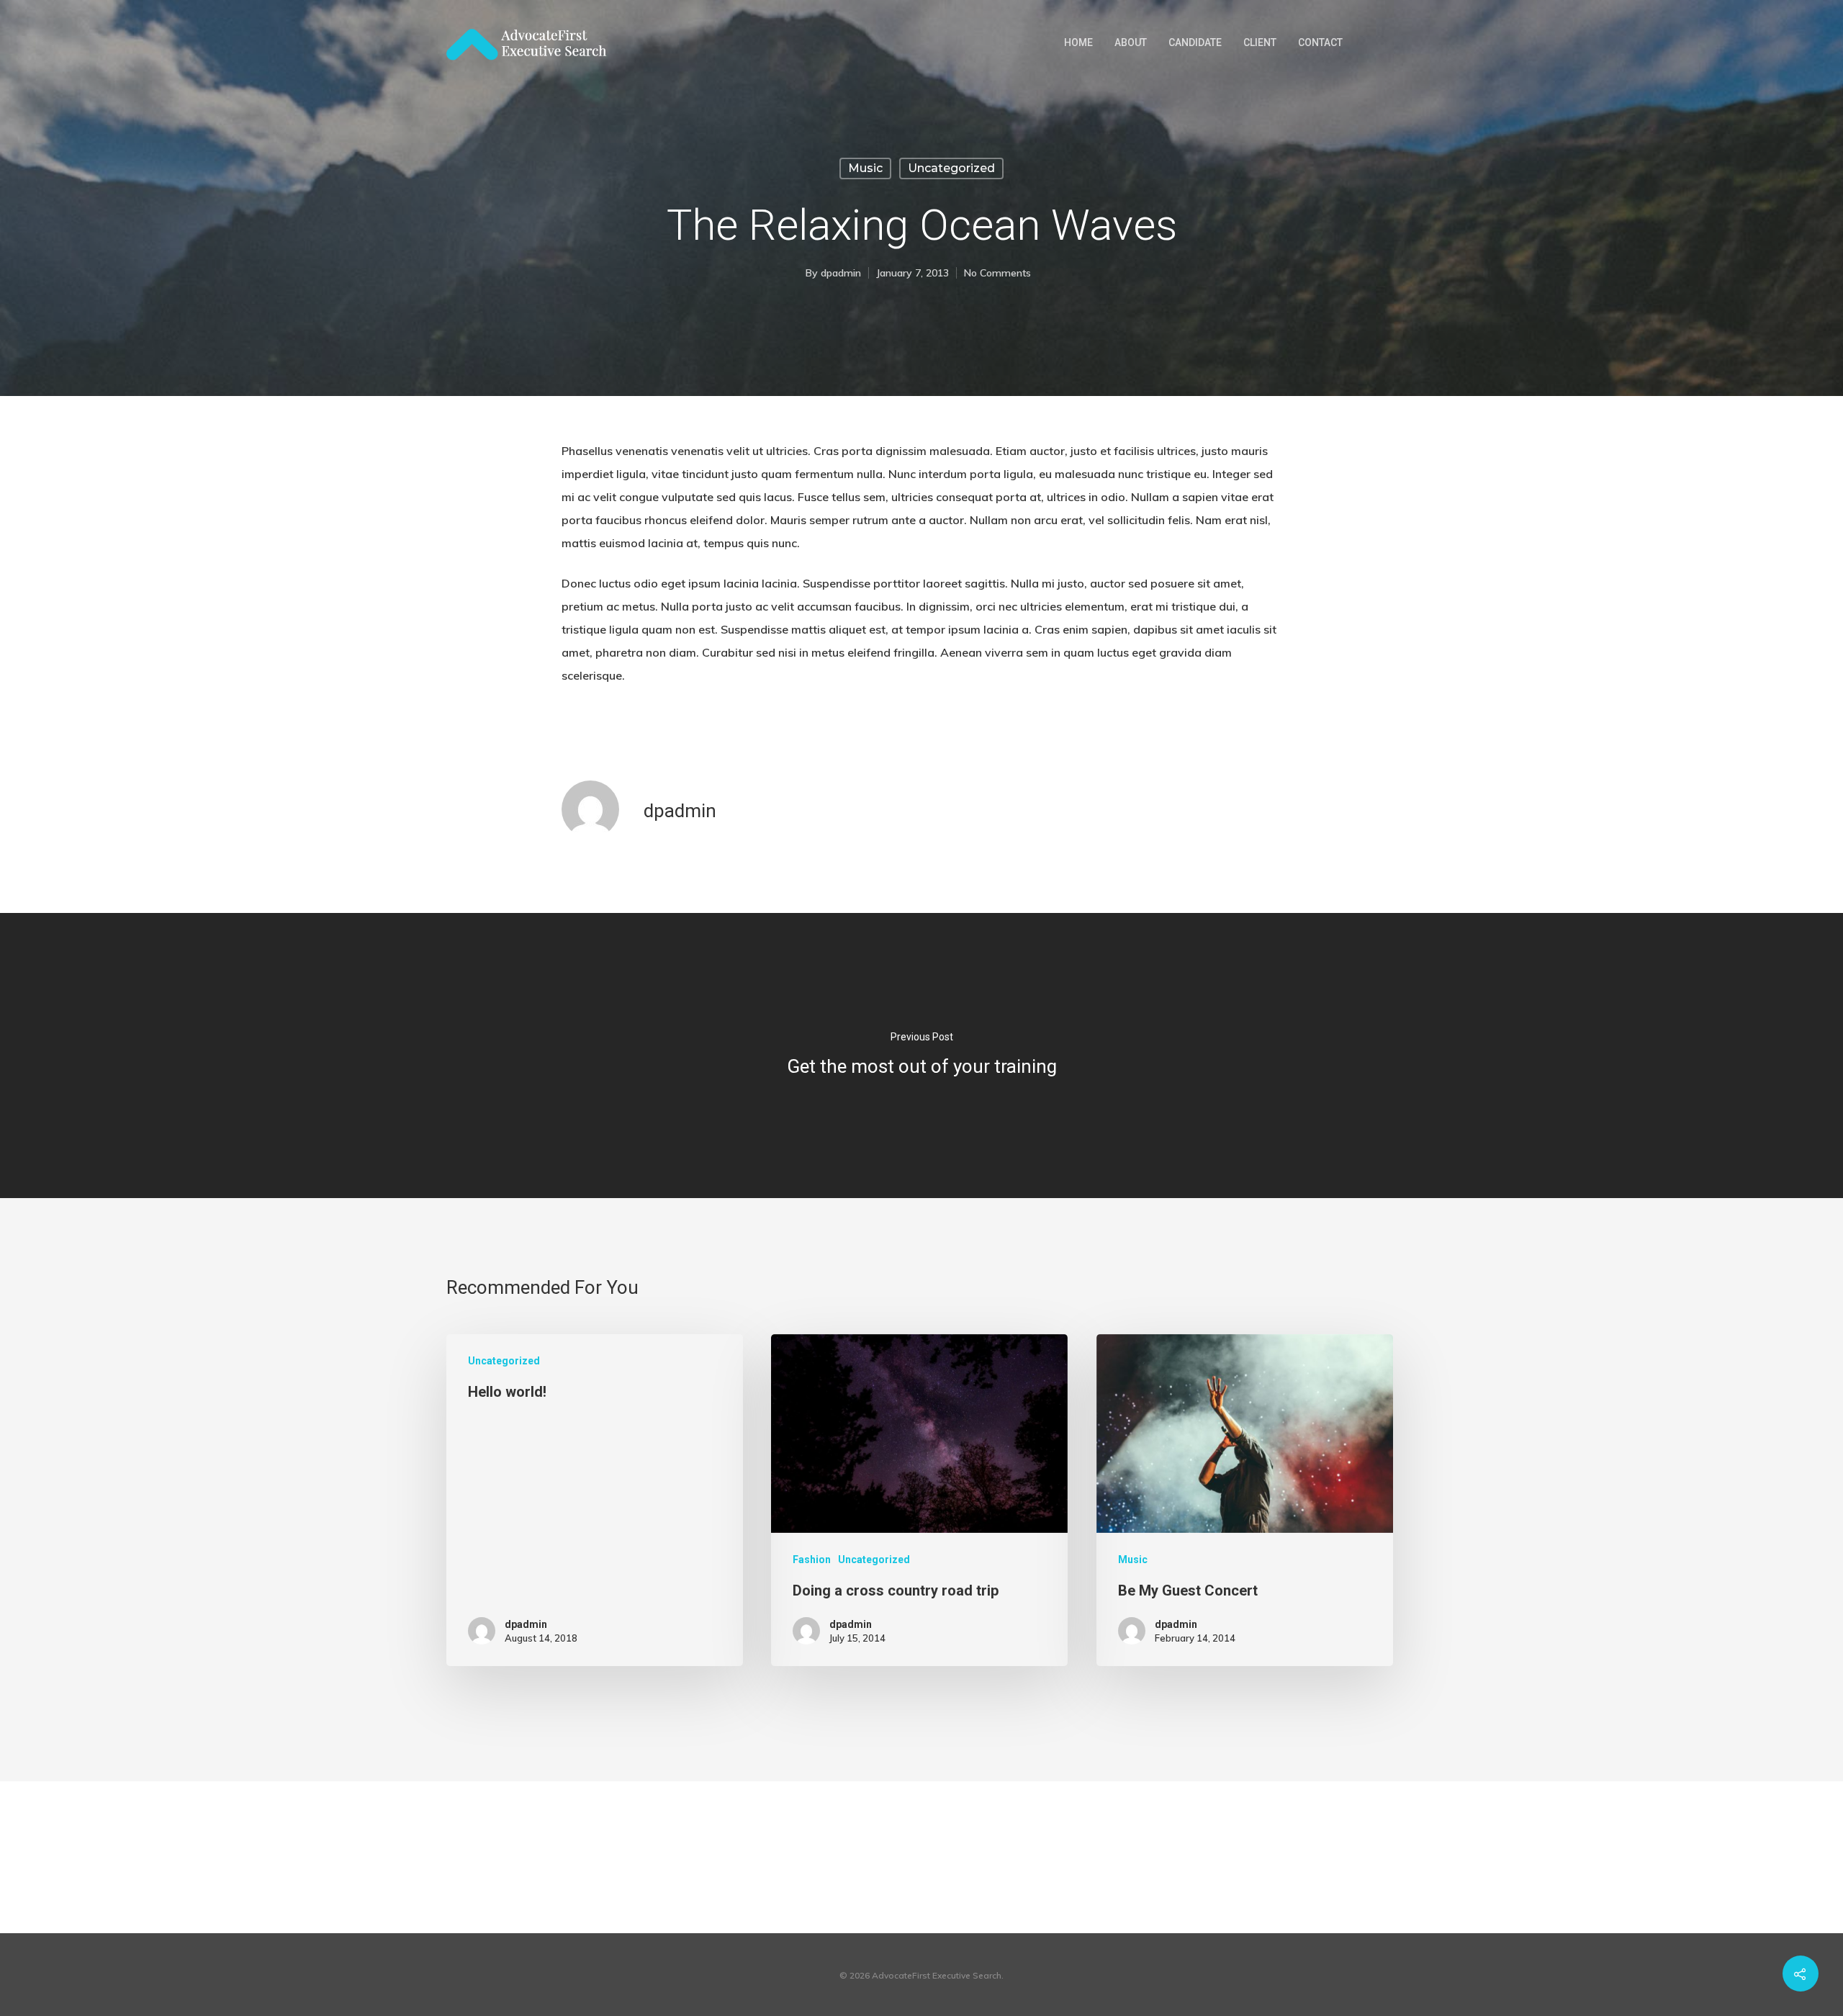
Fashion (812, 1560)
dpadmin (841, 273)
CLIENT (1260, 42)
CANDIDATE (1195, 42)
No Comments (997, 273)
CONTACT (1320, 42)
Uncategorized (951, 168)
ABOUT (1131, 42)
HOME (1078, 42)
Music (865, 168)
